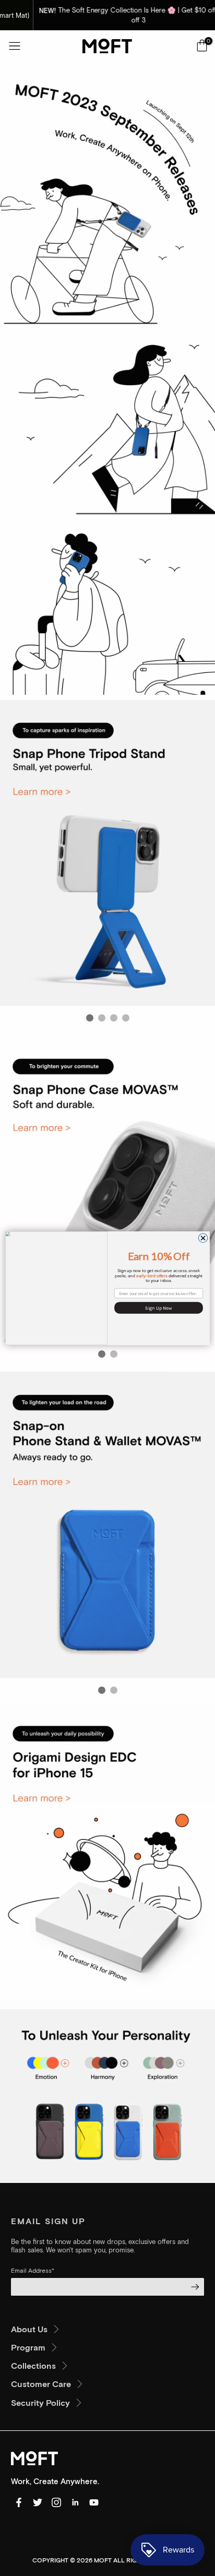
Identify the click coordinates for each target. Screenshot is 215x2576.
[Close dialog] (203, 1238)
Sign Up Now (159, 1307)
